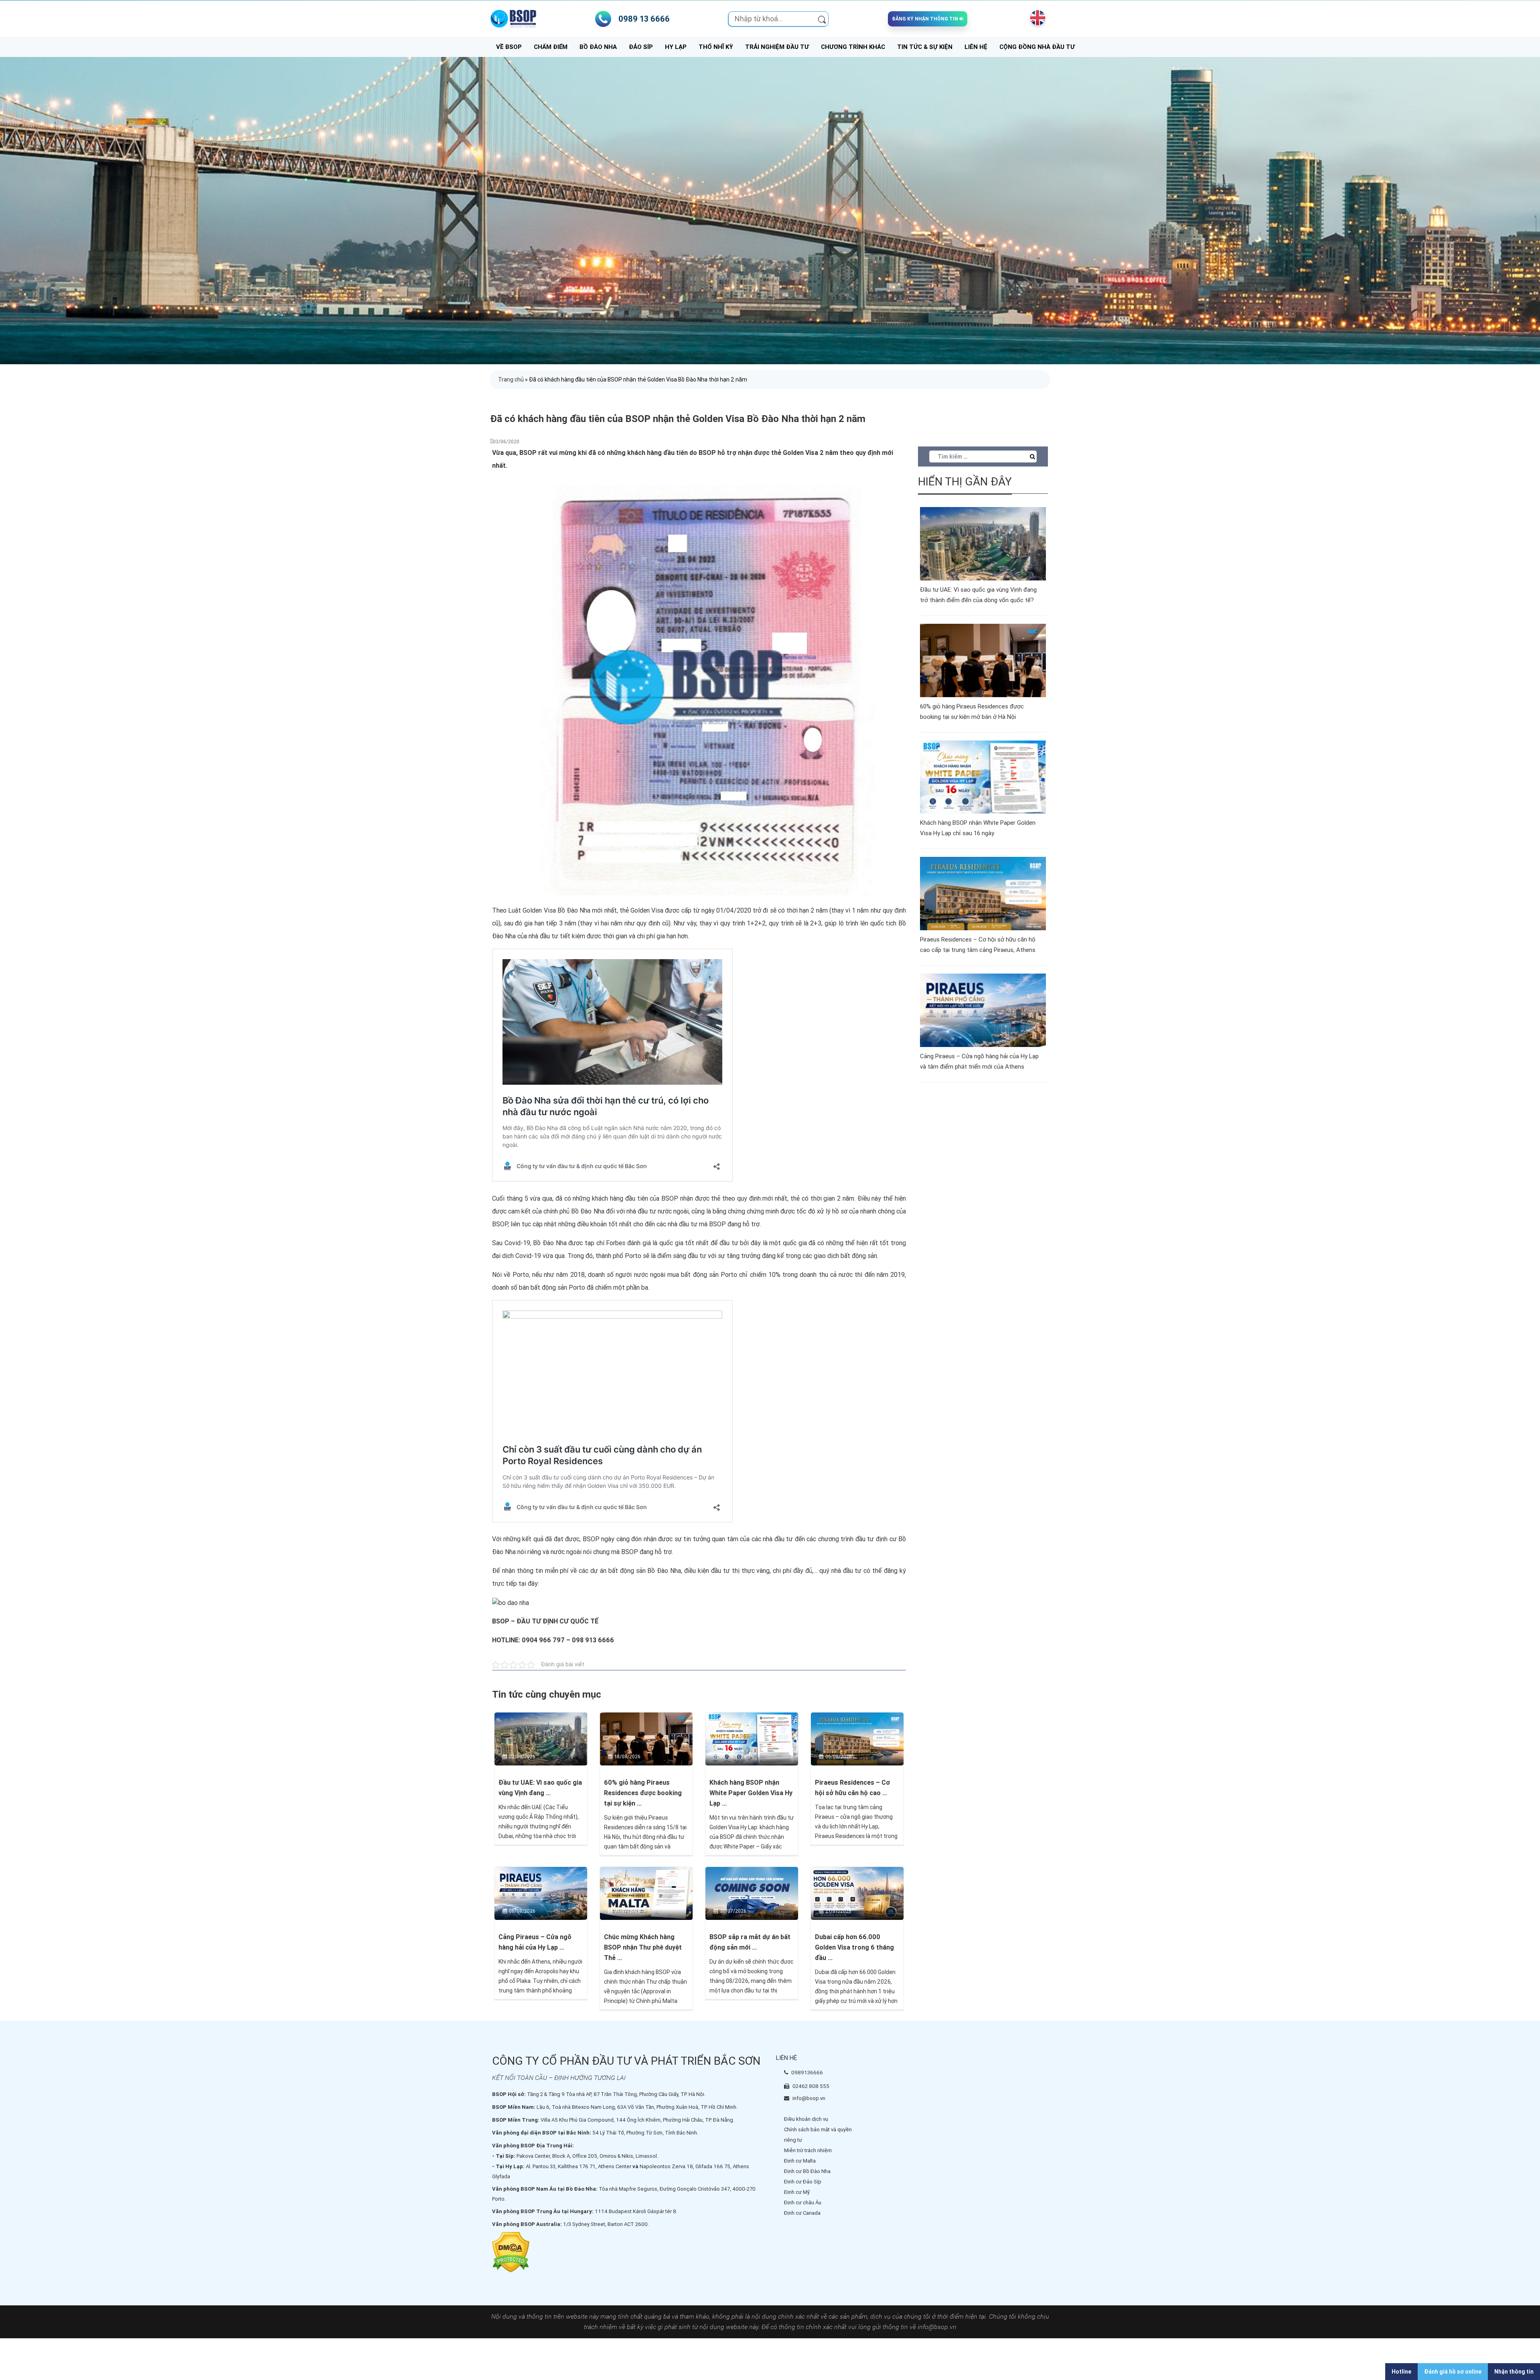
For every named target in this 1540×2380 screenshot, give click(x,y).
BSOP (591, 1539)
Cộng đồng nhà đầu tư (1037, 47)
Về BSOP (509, 47)
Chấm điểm (551, 47)
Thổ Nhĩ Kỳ (716, 47)
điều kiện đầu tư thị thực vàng (727, 1571)
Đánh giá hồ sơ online (1453, 2372)
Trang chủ (511, 379)
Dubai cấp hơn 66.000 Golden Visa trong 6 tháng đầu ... (854, 1947)
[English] (1036, 18)
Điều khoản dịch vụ (806, 2119)
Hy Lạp (676, 47)
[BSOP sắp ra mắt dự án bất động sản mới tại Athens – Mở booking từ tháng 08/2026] (752, 1893)
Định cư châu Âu (803, 2202)
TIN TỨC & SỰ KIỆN (925, 47)
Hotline (1401, 2372)
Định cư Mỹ (797, 2192)
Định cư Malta (800, 2161)
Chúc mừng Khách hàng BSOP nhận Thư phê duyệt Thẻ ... (643, 1947)
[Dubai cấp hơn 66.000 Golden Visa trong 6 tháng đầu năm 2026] (857, 1893)
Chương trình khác (853, 47)
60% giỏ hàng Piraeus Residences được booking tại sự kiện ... (643, 1793)
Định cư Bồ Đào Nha (807, 2171)
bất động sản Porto (709, 1275)
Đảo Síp (641, 47)
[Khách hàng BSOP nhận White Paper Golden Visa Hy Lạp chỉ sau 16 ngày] (752, 1738)
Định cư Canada (802, 2213)
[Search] (822, 19)
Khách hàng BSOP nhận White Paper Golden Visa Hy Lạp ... (751, 1793)
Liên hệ (976, 47)
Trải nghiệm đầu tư (777, 47)
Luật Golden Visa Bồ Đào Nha (549, 910)
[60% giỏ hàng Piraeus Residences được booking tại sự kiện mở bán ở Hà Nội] (646, 1738)
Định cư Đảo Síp (803, 2182)
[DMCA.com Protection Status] (511, 2252)
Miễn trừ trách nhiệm (808, 2150)
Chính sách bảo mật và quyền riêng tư (818, 2135)
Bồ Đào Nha (598, 47)
